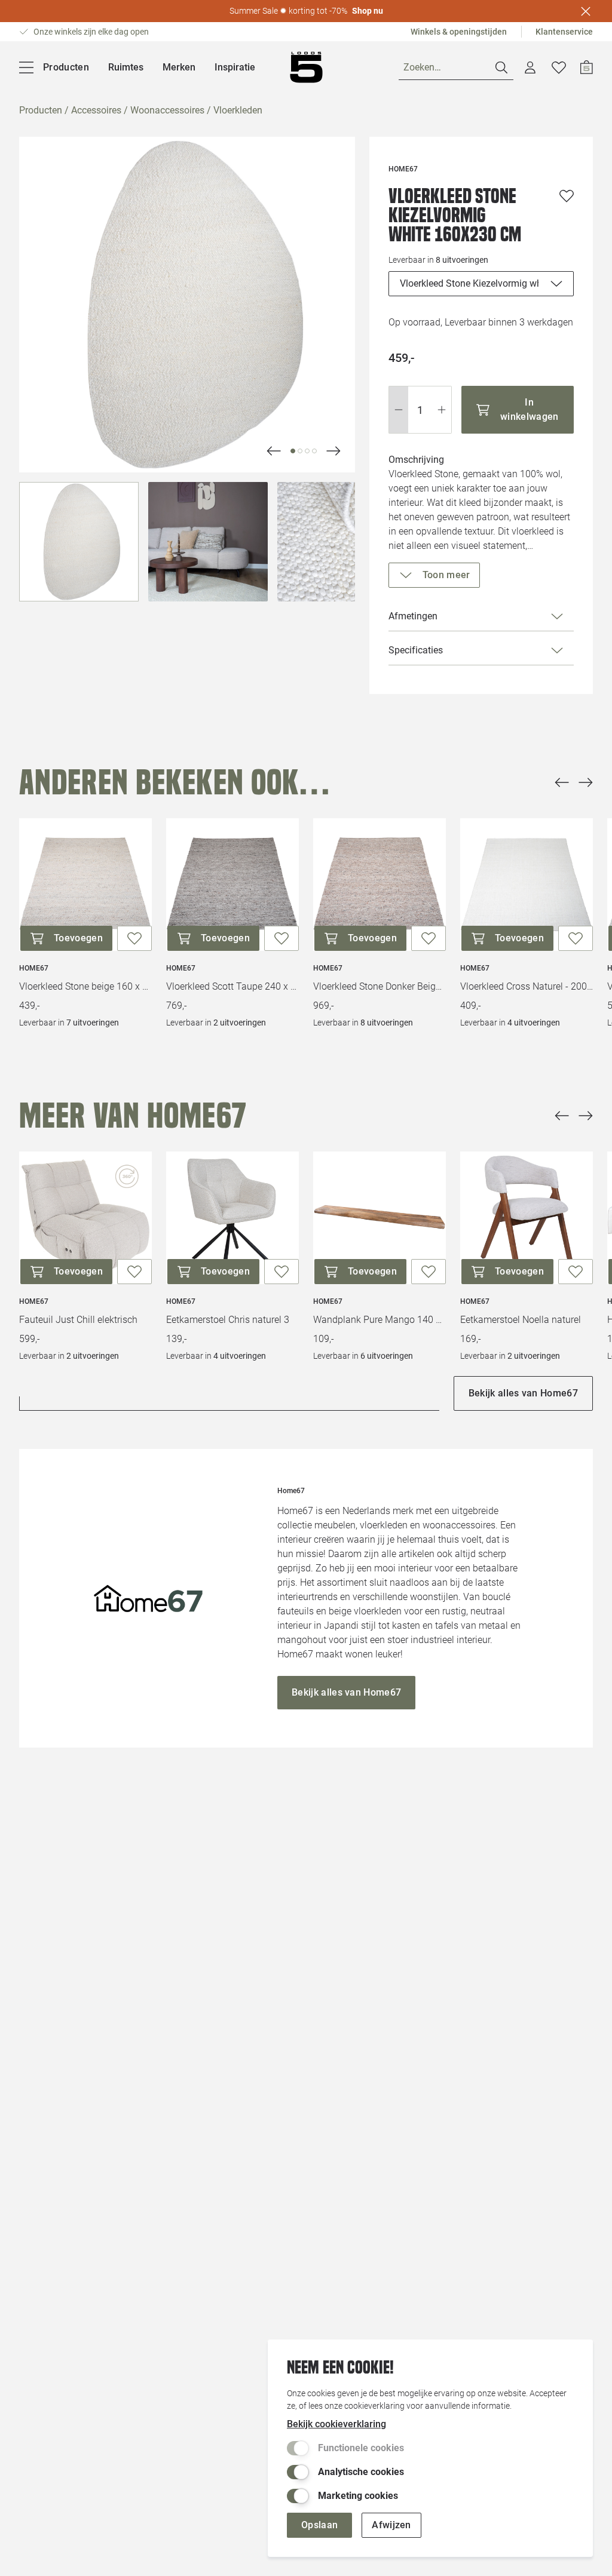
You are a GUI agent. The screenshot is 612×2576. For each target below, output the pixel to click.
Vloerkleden (238, 110)
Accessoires (96, 110)
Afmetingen (413, 616)
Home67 (34, 968)
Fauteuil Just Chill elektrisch (78, 1320)
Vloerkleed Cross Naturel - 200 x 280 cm (527, 986)
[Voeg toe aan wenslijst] (567, 196)
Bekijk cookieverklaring (336, 2424)
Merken (179, 67)
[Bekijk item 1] (300, 451)
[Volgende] (274, 451)
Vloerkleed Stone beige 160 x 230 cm (85, 986)
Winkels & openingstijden (459, 32)
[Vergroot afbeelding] (187, 305)
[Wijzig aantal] (420, 410)
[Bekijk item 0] (293, 451)
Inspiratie (235, 67)
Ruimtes (126, 67)
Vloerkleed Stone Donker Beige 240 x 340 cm (380, 986)
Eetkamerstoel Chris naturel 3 (228, 1320)
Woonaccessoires (167, 110)
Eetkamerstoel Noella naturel (521, 1320)
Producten (41, 110)
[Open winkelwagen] (587, 67)
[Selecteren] (79, 542)
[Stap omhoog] (442, 410)
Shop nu (368, 11)
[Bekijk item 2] (307, 451)
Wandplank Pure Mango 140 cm (380, 1320)
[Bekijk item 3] (314, 451)
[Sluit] (586, 11)
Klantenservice (564, 32)
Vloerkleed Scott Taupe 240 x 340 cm (232, 986)
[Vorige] (562, 782)
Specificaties (416, 650)
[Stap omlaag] (398, 410)
